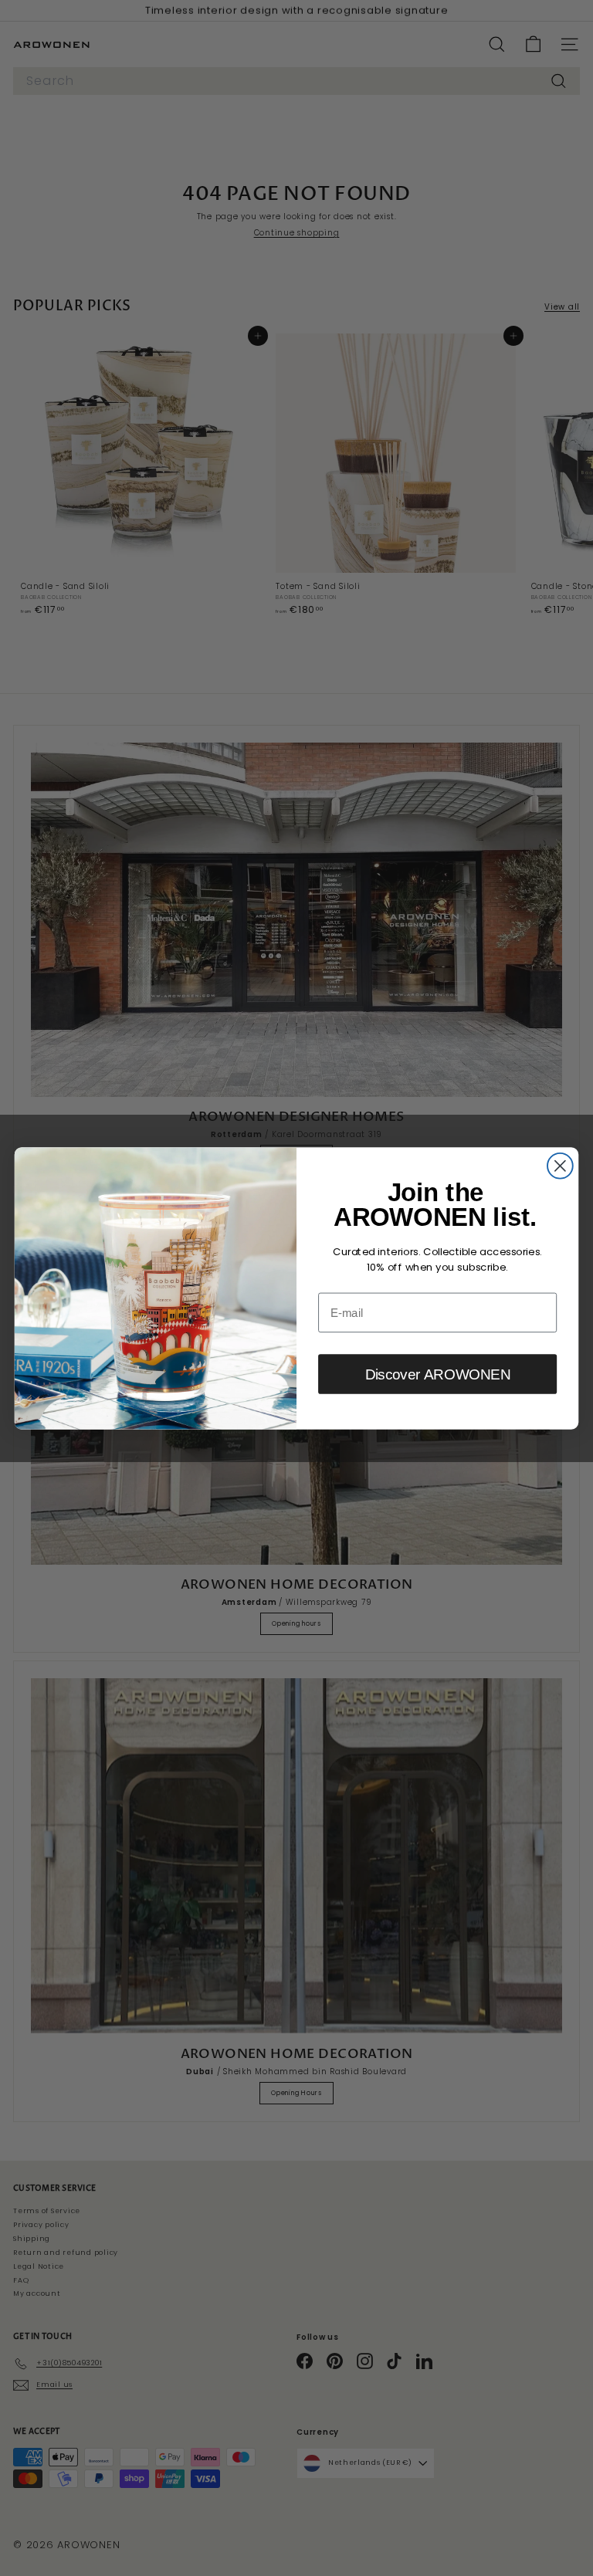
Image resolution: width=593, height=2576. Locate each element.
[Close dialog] (560, 1165)
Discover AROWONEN (438, 1374)
